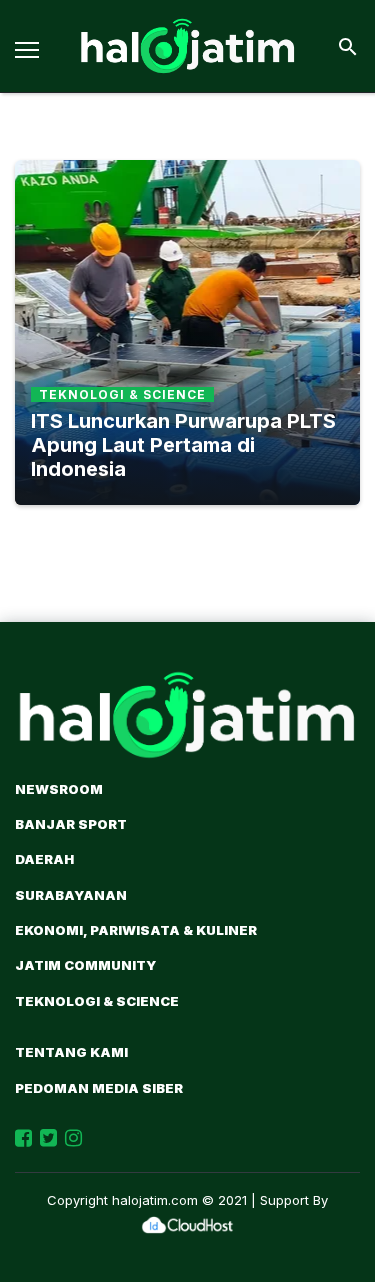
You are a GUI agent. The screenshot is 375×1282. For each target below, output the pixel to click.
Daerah (44, 859)
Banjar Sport (71, 824)
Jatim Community (85, 965)
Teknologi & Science (97, 1001)
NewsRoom (59, 789)
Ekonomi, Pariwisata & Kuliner (136, 930)
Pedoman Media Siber (99, 1088)
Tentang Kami (71, 1052)
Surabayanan (71, 895)
